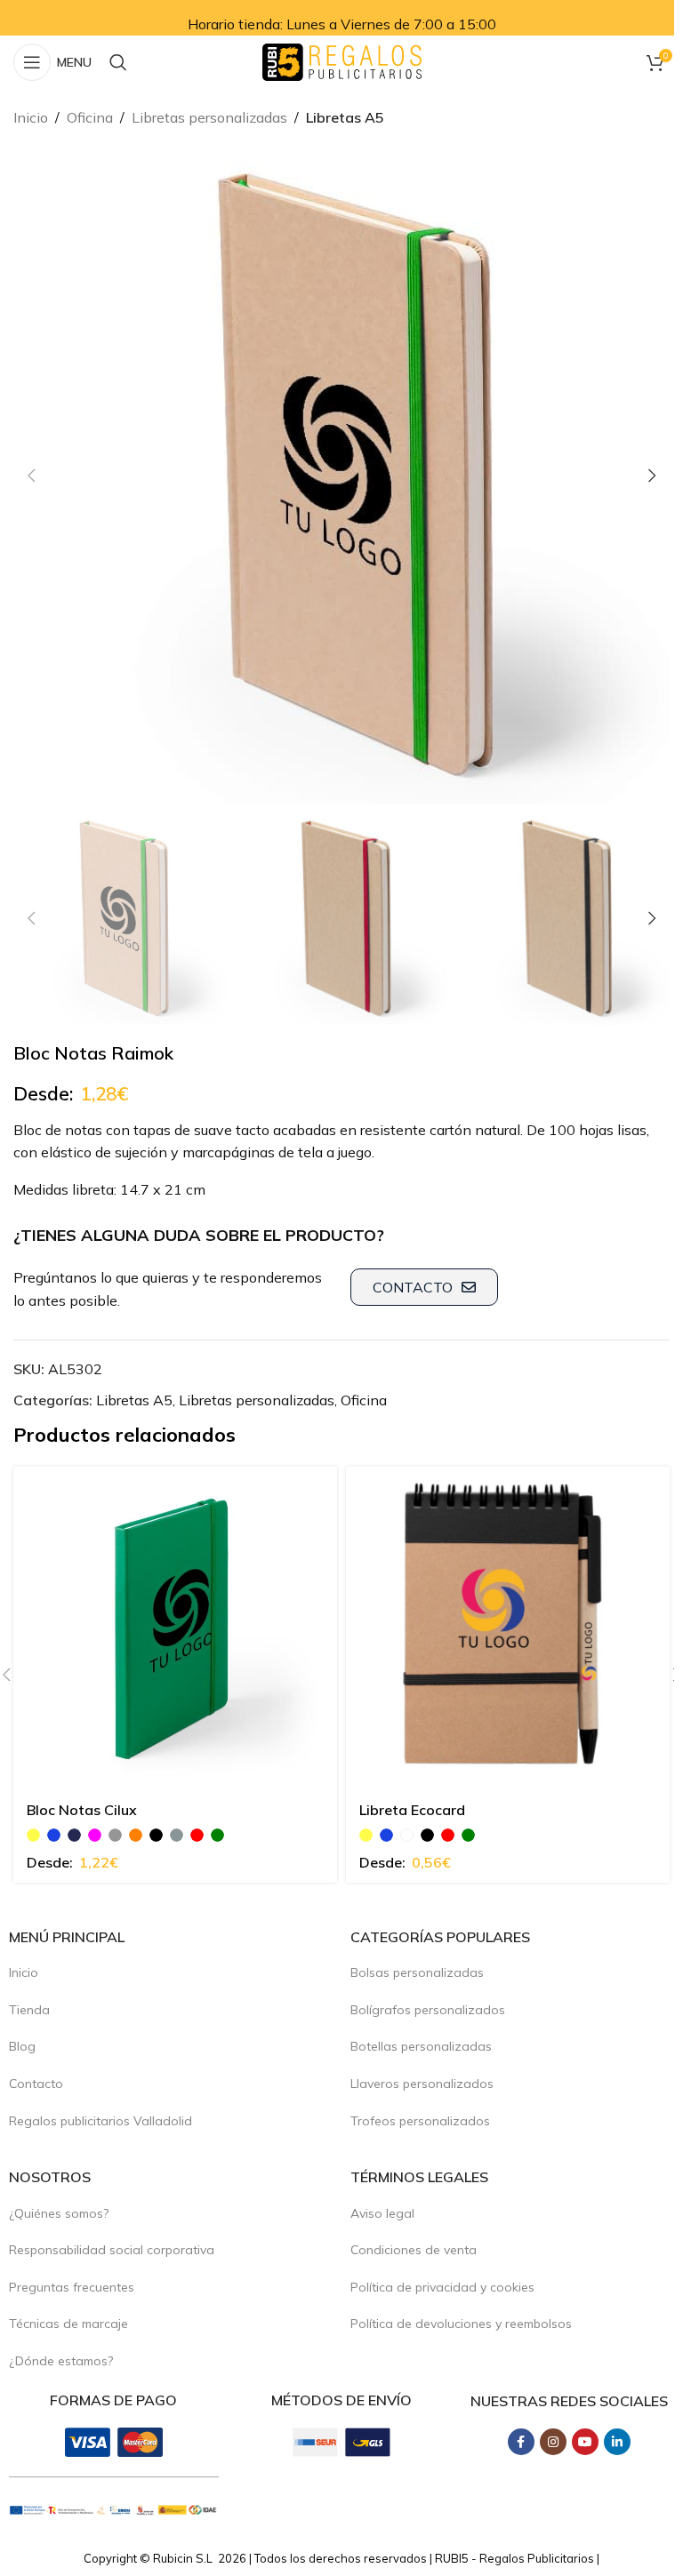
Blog (22, 2046)
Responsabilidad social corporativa (112, 2250)
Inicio (31, 117)
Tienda (29, 2010)
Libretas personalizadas (209, 117)
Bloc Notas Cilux (82, 1810)
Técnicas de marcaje (68, 2324)
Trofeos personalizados (420, 2121)
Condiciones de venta (414, 2250)
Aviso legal (382, 2213)
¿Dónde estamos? (61, 2361)
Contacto (36, 2084)
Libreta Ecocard (412, 1810)
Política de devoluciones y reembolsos (461, 2324)
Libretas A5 (345, 117)
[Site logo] (342, 60)
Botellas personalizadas (421, 2046)
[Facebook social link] (521, 2442)
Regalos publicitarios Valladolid (100, 2121)
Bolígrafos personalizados (428, 2010)
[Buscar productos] (118, 62)
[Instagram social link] (553, 2442)
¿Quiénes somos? (59, 2213)
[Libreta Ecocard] (508, 1628)
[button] (31, 476)
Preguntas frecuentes (72, 2287)
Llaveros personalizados (422, 2084)
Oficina (90, 117)
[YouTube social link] (585, 2442)
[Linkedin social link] (617, 2442)
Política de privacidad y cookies (442, 2287)
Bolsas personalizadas (417, 1972)
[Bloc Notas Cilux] (175, 1628)
